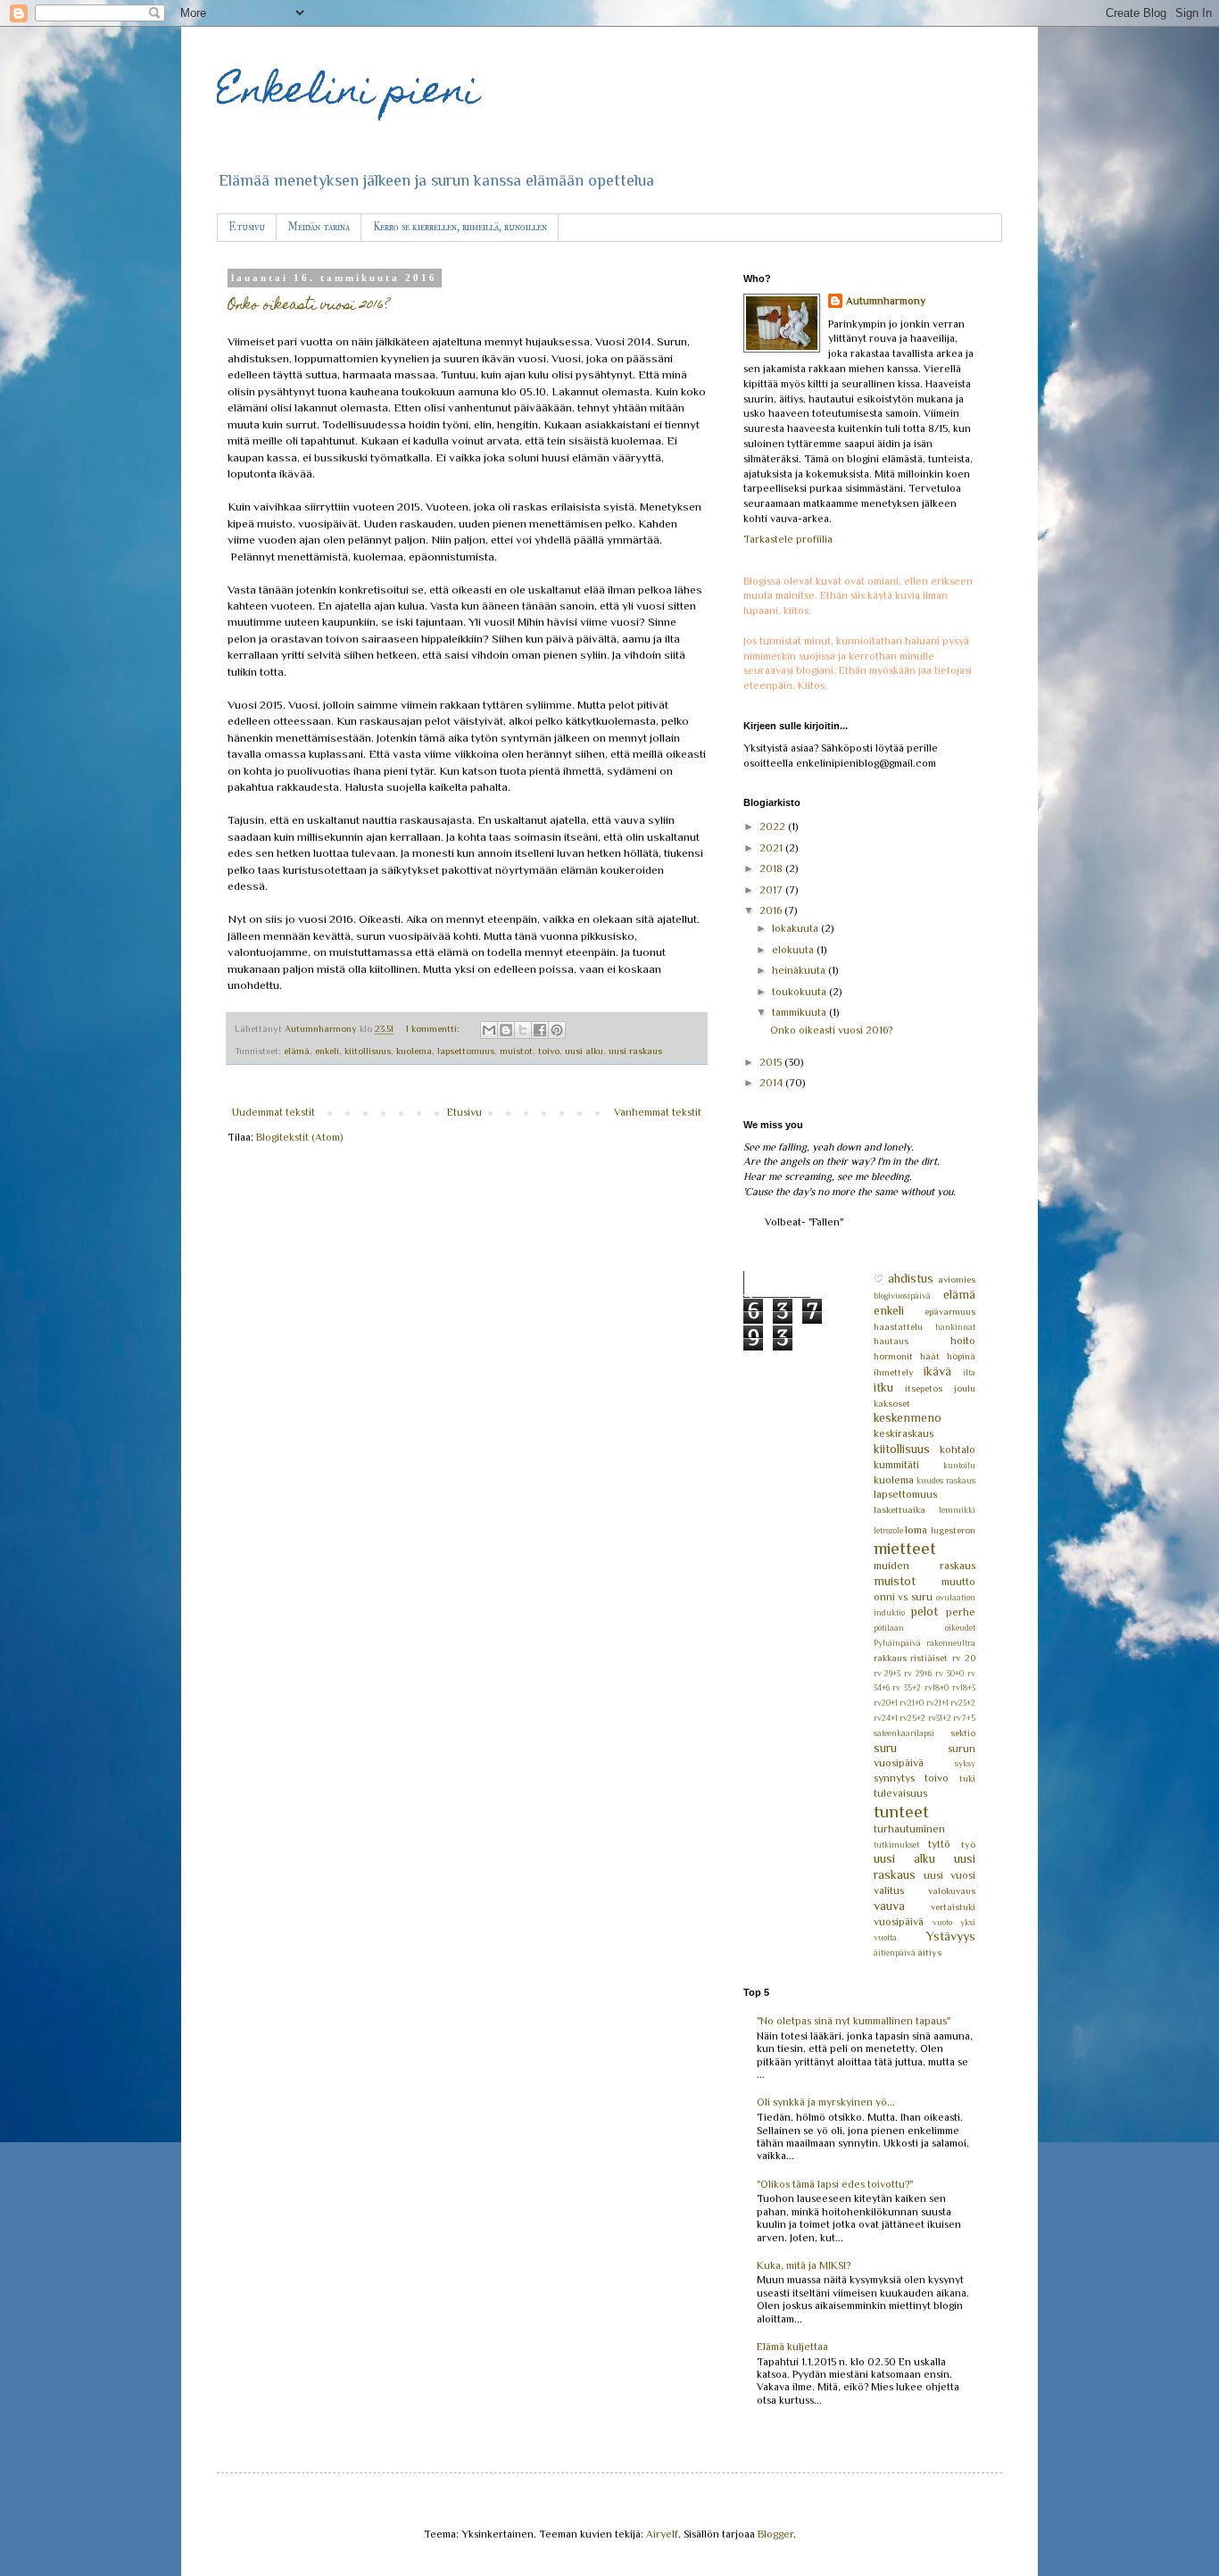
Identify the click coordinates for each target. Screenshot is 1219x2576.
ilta (969, 1372)
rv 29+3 (887, 1673)
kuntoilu (959, 1465)
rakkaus (890, 1658)
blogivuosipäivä (902, 1296)
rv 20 (964, 1658)
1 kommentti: (434, 1028)
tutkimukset (896, 1845)
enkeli (327, 1051)
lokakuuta (796, 928)
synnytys (894, 1778)
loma (916, 1530)
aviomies (957, 1279)
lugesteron (953, 1530)
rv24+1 (886, 1718)
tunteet (901, 1812)
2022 (774, 827)
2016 (772, 910)
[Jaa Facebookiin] (540, 1030)
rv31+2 (940, 1718)
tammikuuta (800, 1012)
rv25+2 (912, 1718)
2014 (772, 1083)
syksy (965, 1763)
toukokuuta (800, 992)
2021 (772, 848)
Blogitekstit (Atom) (299, 1137)
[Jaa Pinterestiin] (557, 1030)
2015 (772, 1062)
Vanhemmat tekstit (658, 1112)
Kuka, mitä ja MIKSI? (804, 2265)
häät (930, 1356)
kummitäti (896, 1465)
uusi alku (584, 1051)
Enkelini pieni (348, 94)
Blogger (775, 2534)
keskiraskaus (904, 1433)
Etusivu (247, 227)
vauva (889, 1906)
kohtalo (958, 1450)
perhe (961, 1612)
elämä (297, 1051)
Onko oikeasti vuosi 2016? (308, 306)
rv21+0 (912, 1703)
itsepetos (924, 1388)
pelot (924, 1611)
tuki (967, 1778)
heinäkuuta (800, 970)
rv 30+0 (949, 1673)
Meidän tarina (319, 227)
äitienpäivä (895, 1953)
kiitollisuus (368, 1051)
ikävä (937, 1371)
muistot (516, 1051)
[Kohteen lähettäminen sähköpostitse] (489, 1030)
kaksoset (892, 1403)
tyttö (939, 1844)
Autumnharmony (886, 301)
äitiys (929, 1952)
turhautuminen (909, 1829)
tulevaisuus (900, 1793)
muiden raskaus (925, 1566)
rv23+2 (963, 1703)
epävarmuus (950, 1311)
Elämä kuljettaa (792, 2347)
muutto (958, 1582)
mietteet (905, 1548)
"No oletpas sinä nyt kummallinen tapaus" (854, 2021)
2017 (772, 890)
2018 (772, 868)
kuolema (414, 1051)
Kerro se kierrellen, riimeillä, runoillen (460, 227)
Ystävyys (951, 1936)
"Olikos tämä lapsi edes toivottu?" (835, 2184)
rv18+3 (964, 1687)
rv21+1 (937, 1703)
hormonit (893, 1356)
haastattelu (898, 1326)
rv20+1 (886, 1703)
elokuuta (794, 950)
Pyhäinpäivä (897, 1643)
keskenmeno (908, 1417)
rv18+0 (937, 1687)
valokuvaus (952, 1890)
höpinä (961, 1356)
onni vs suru (904, 1597)
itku (883, 1387)
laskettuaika (900, 1509)
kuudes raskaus (946, 1480)
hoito (963, 1341)
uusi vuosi (949, 1875)
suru (885, 1748)
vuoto (942, 1922)
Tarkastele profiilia (788, 539)
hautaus (891, 1341)
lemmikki (957, 1510)
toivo (549, 1051)
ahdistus (911, 1278)
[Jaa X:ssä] (523, 1030)
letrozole (888, 1530)
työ (968, 1844)
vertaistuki (953, 1907)
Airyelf (662, 2534)
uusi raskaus (635, 1051)
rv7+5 (964, 1718)
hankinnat (955, 1327)
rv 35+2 (907, 1687)
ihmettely (894, 1372)
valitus (889, 1890)
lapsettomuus (466, 1051)
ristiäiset (929, 1658)
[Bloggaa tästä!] (506, 1030)
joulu (965, 1388)
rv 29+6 (918, 1673)
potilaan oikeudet (925, 1628)
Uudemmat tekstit (274, 1112)
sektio (963, 1733)
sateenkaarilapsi (904, 1733)
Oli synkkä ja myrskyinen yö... (826, 2102)
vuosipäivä (899, 1922)
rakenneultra (951, 1643)
